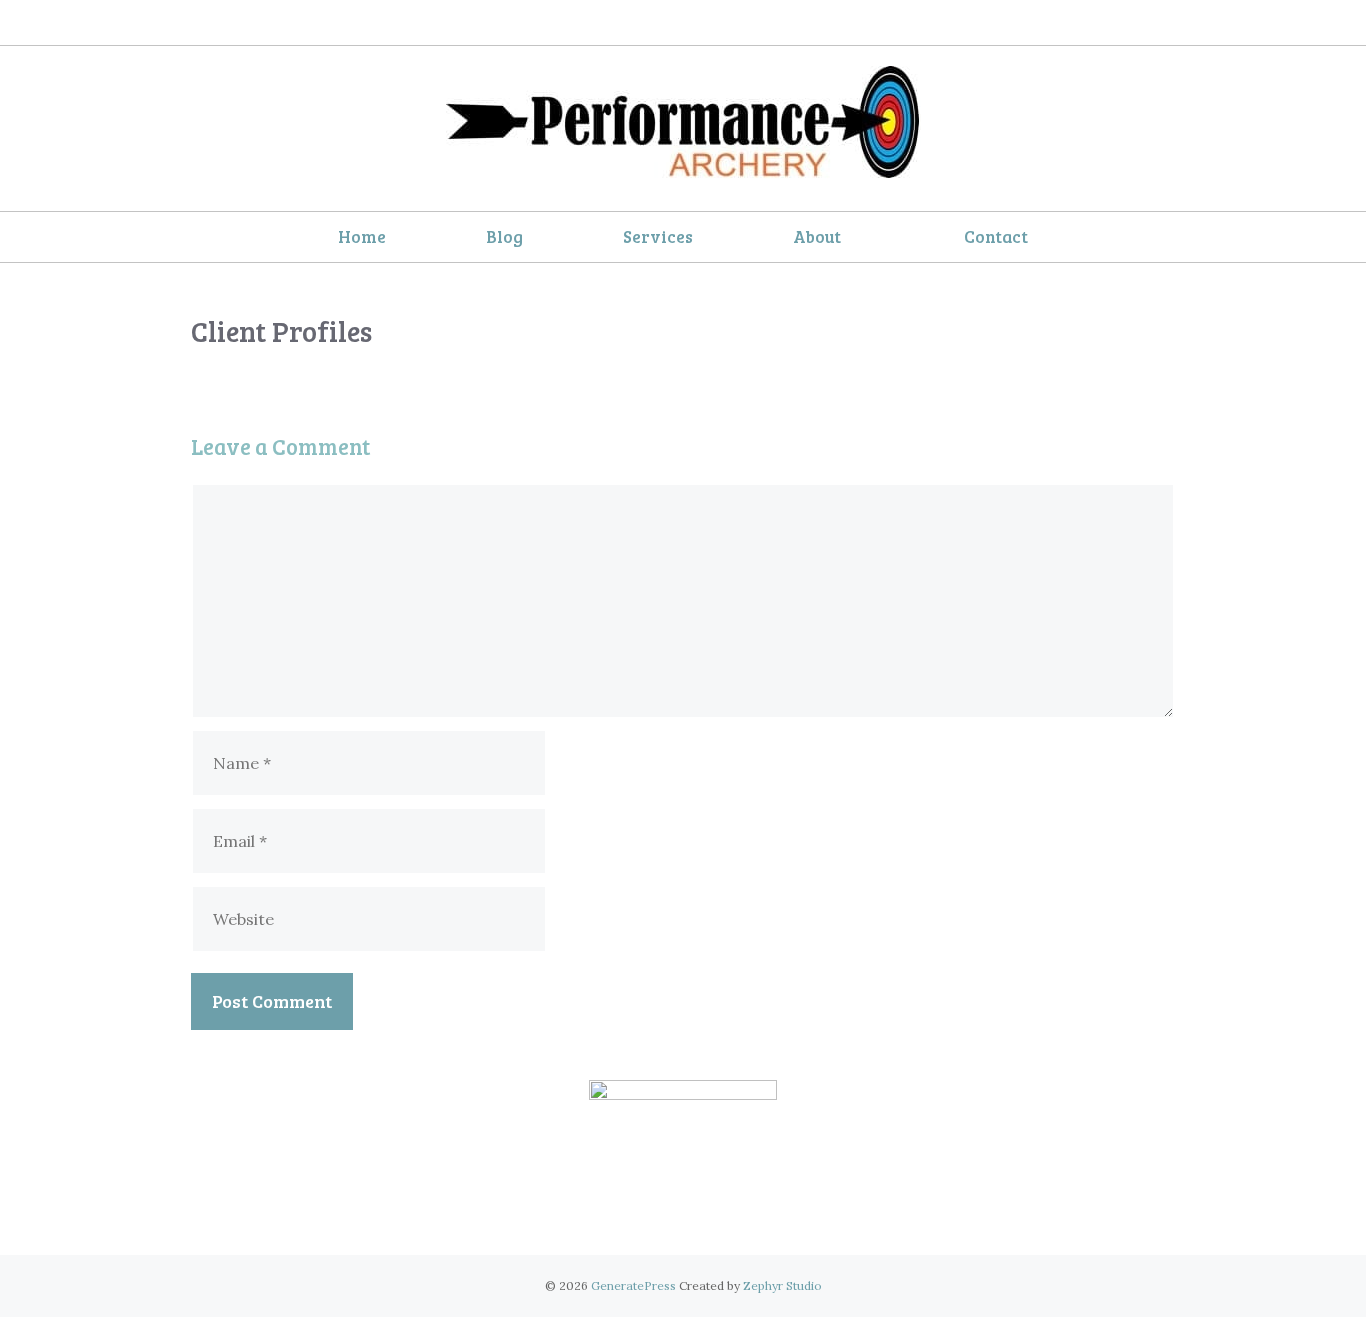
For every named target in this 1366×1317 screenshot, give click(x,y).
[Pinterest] (746, 1213)
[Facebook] (611, 23)
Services (658, 236)
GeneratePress (633, 1285)
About (817, 236)
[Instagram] (701, 23)
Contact (996, 236)
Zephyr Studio (782, 1285)
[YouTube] (746, 23)
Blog (504, 236)
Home (362, 236)
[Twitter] (656, 23)
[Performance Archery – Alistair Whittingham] (683, 124)
